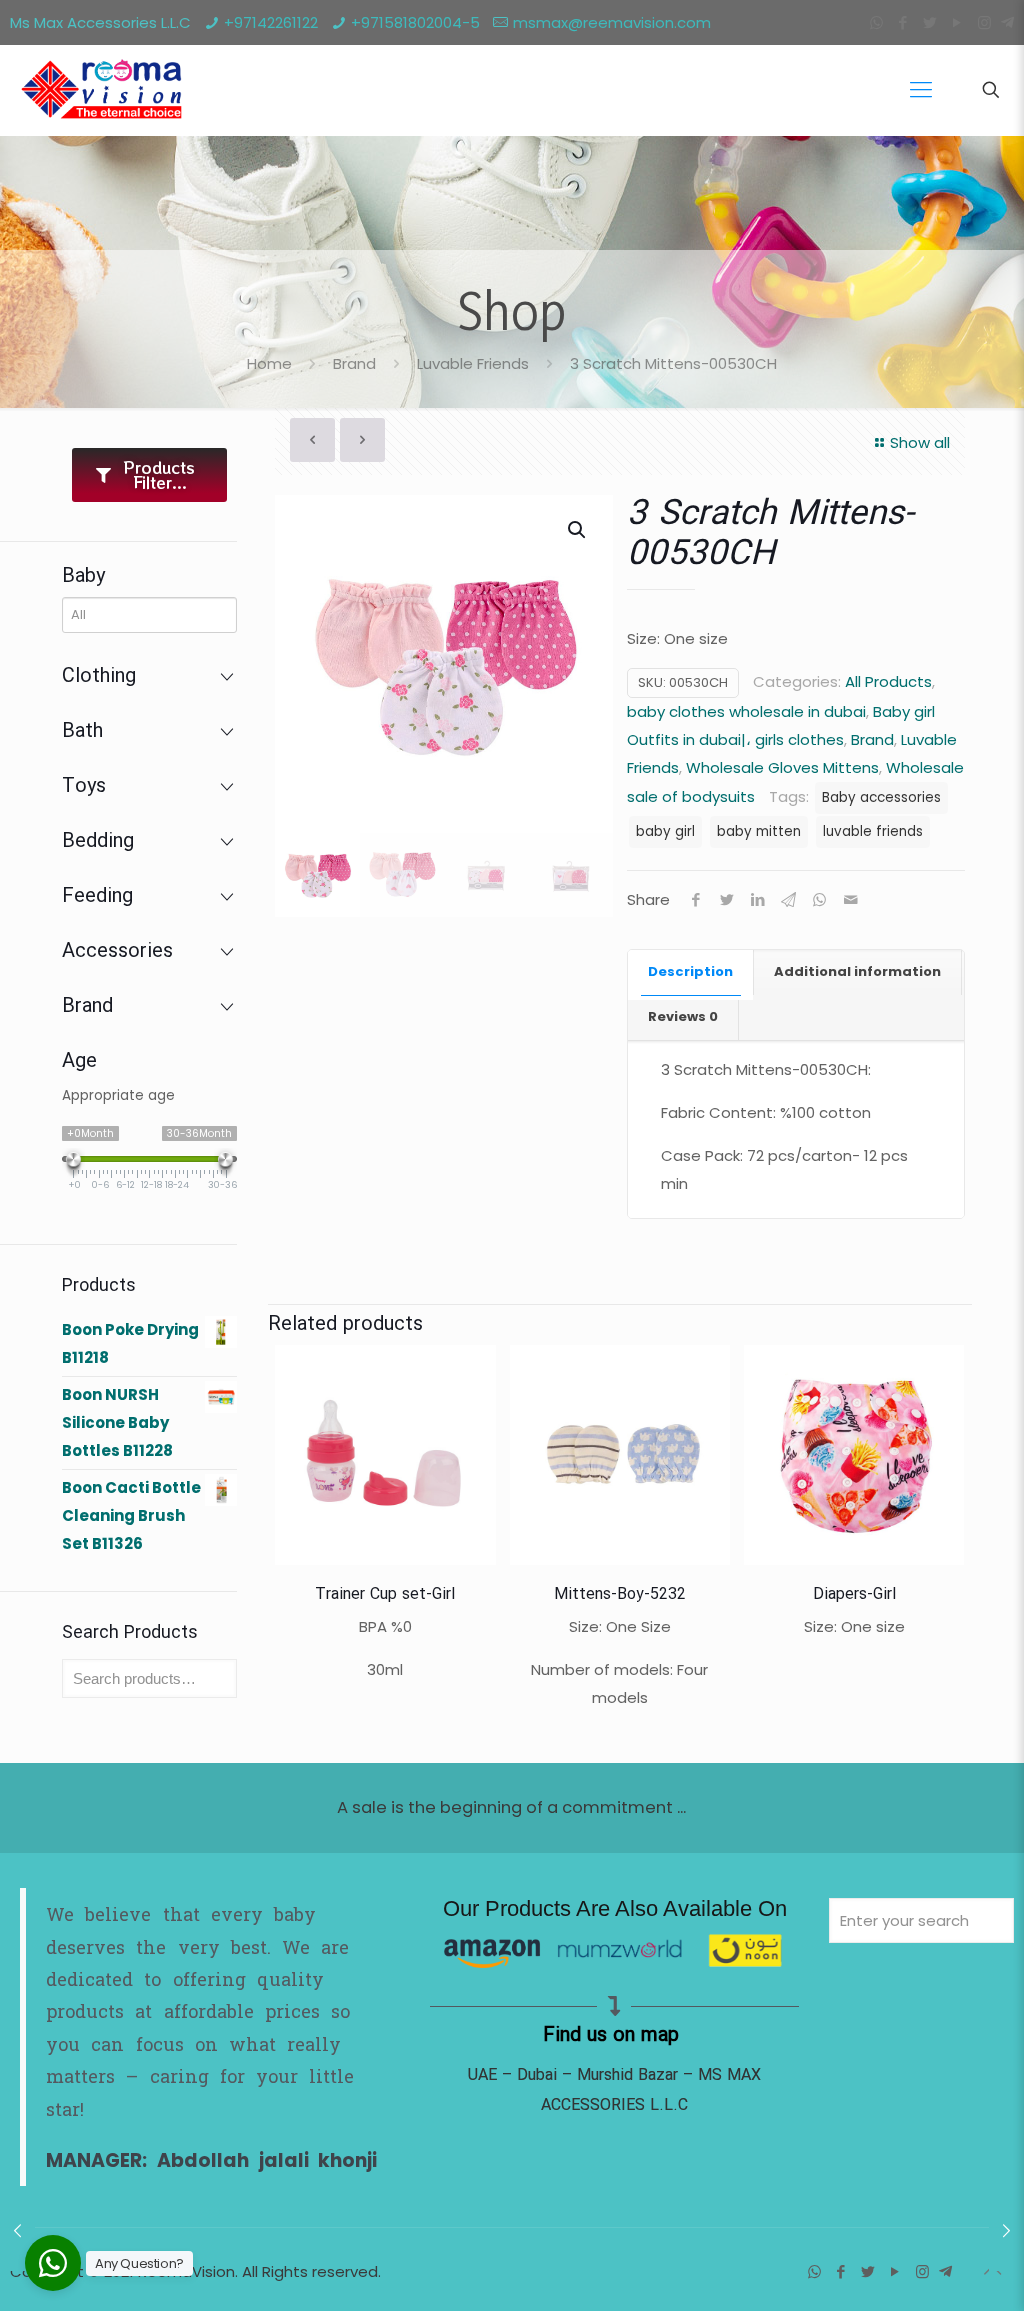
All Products (888, 681)
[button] (578, 530)
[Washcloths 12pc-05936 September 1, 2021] (1006, 2231)
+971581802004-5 (415, 22)
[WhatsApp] (876, 22)
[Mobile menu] (921, 90)
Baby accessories (881, 797)
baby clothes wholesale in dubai (746, 711)
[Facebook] (903, 22)
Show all (920, 442)
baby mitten (759, 831)
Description (690, 971)
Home (269, 363)
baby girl (665, 831)
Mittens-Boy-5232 (620, 1594)
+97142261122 (271, 22)
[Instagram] (984, 22)
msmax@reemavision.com (612, 22)
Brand (354, 363)
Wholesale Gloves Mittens (782, 767)
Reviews (683, 1016)
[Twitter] (930, 22)
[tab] (691, 972)
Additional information (857, 971)
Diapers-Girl (854, 1594)
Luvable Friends (473, 363)
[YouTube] (957, 22)
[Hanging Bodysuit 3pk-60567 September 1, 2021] (17, 2231)
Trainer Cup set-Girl (385, 1594)
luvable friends (873, 831)
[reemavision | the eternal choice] (100, 90)
